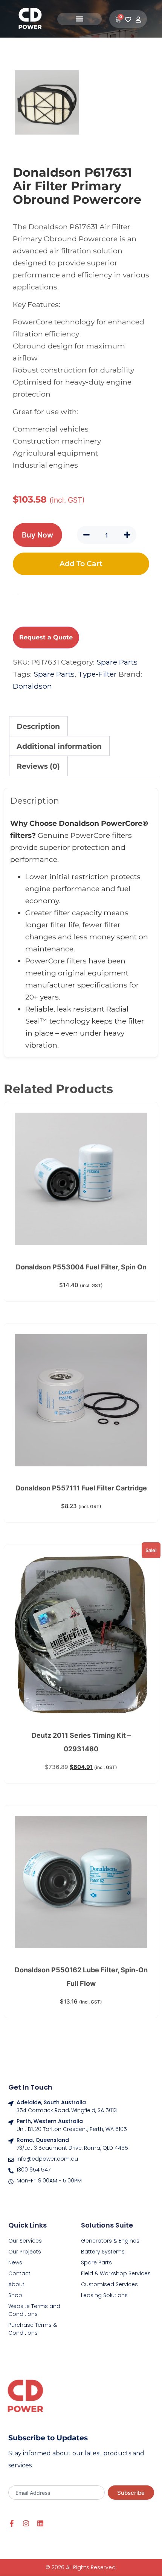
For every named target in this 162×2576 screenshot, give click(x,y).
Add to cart (81, 563)
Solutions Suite (107, 2225)
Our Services (25, 2241)
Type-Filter (97, 674)
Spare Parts (117, 662)
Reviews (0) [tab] (38, 766)
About (16, 2284)
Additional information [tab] (59, 746)
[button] (80, 19)
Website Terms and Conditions (34, 2310)
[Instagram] (26, 2523)
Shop (15, 2295)
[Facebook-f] (12, 2523)
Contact (19, 2273)
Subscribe (131, 2493)
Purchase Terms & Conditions (33, 2329)
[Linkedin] (40, 2523)
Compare (18, 595)
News (15, 2263)
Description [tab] (38, 726)
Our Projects (25, 2252)
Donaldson (32, 686)
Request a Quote (46, 637)
